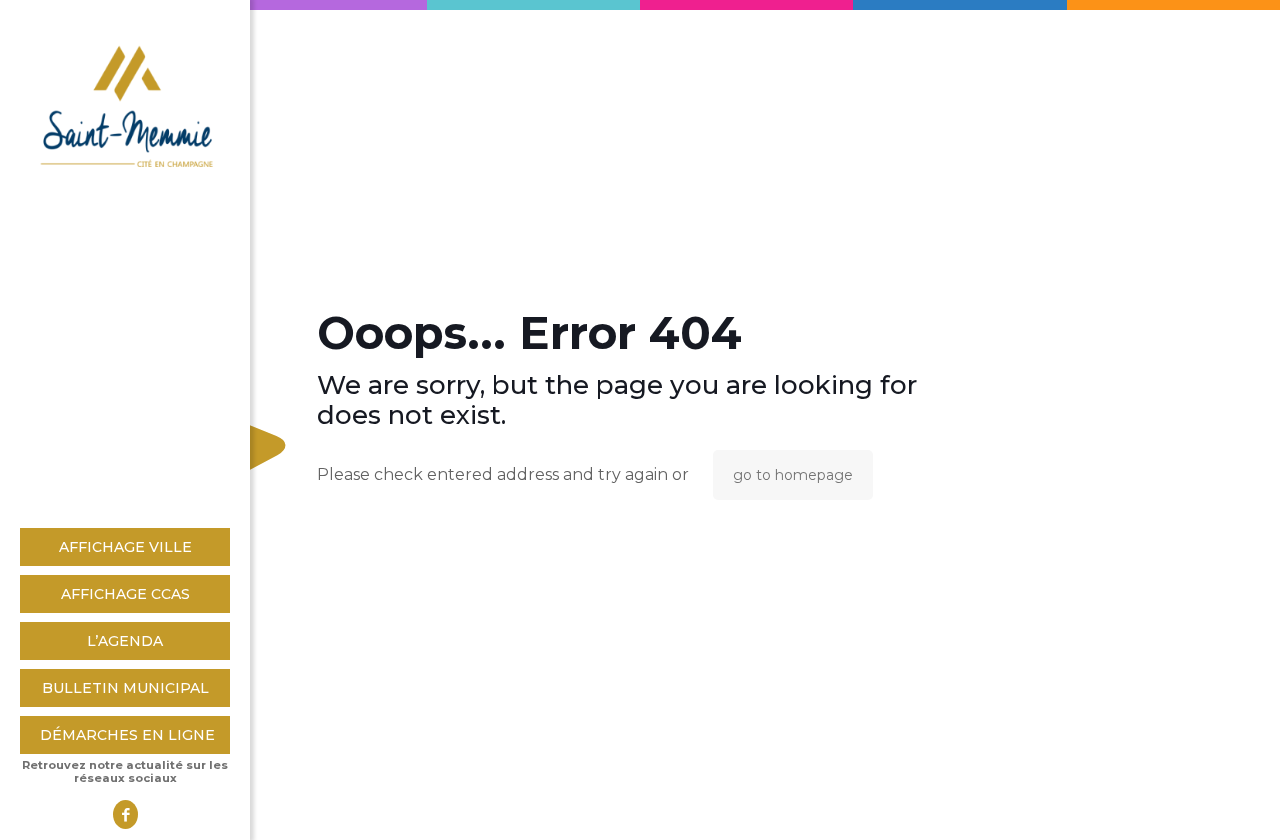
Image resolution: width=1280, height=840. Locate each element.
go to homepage (793, 475)
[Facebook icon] (125, 814)
